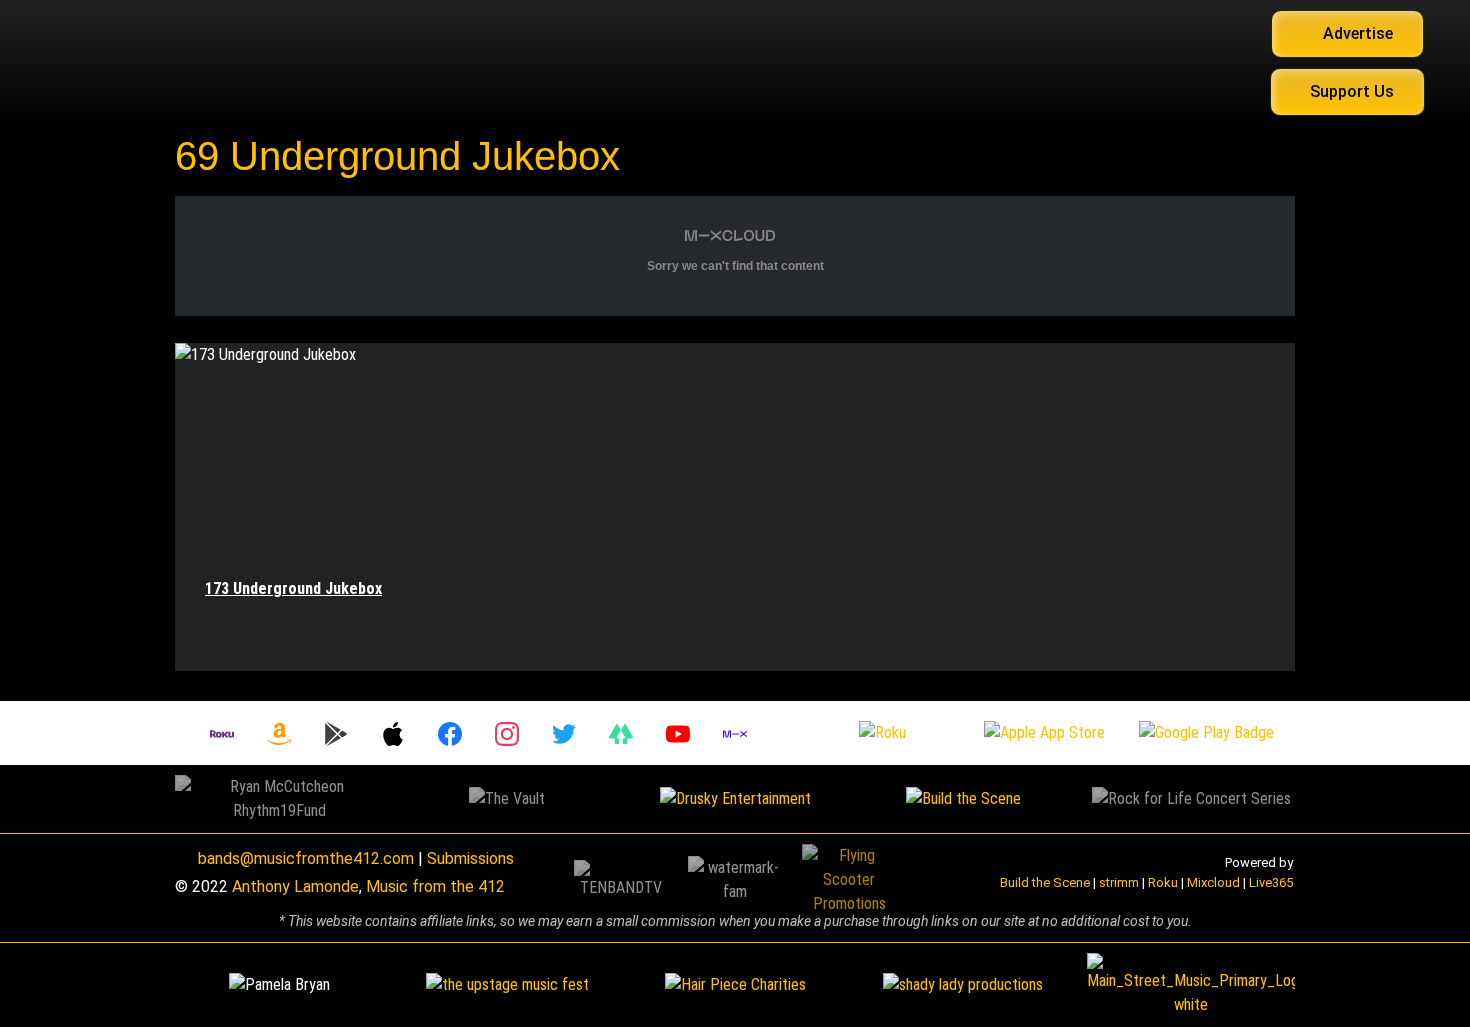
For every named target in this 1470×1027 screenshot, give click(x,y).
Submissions (470, 858)
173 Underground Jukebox (293, 588)
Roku (1163, 882)
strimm (1119, 882)
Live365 (1271, 882)
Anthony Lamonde (295, 886)
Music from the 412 (435, 886)
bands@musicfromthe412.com (306, 858)
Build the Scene (1045, 882)
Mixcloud (1213, 882)
